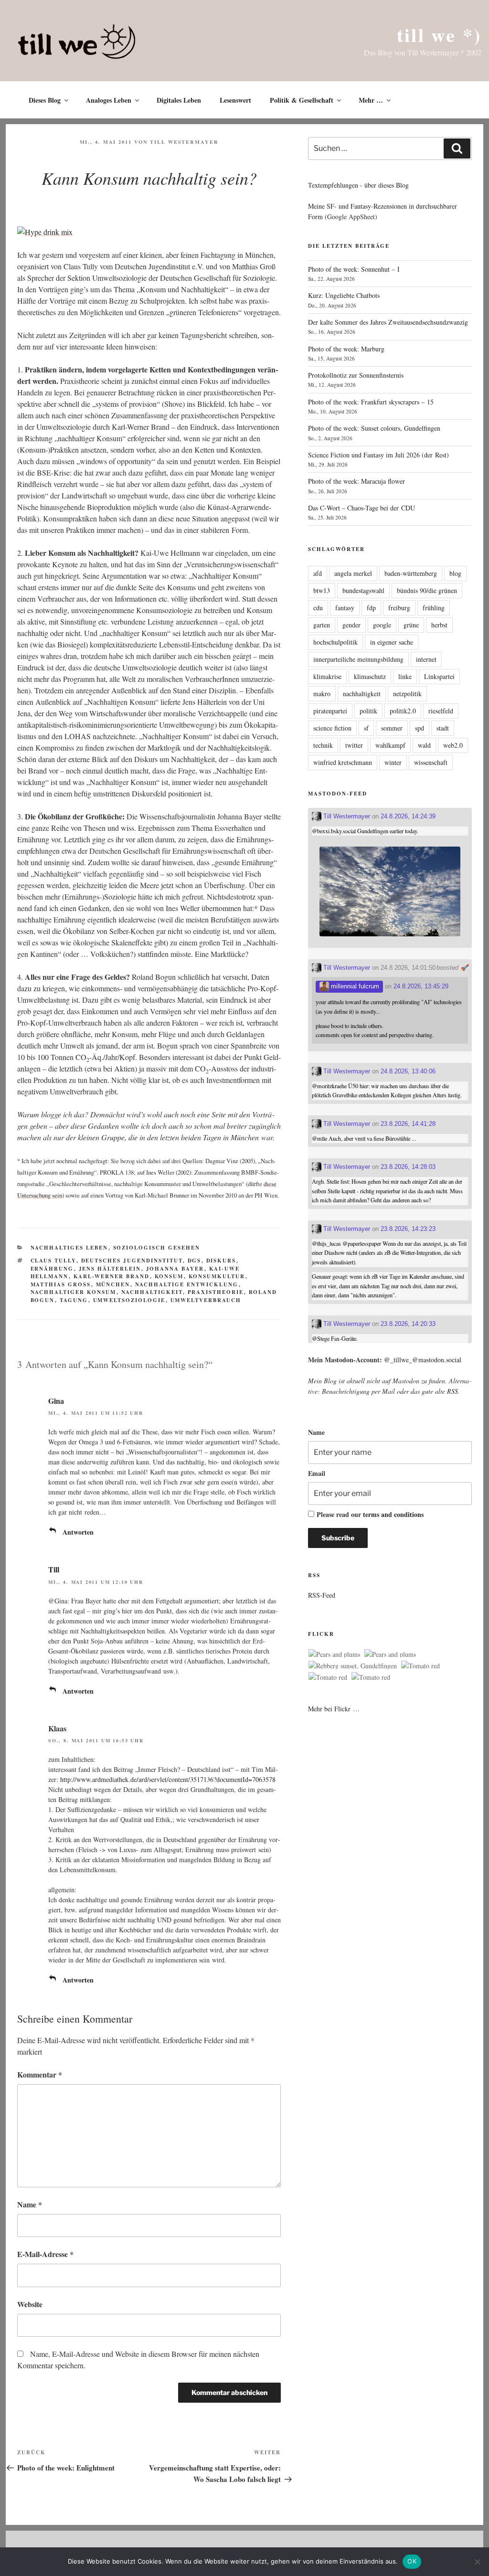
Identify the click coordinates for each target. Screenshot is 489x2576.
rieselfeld (441, 711)
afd (318, 573)
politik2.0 (403, 711)
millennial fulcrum (354, 986)
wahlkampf (390, 745)
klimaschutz (370, 676)
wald (424, 745)
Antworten (78, 1532)
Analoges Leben (109, 100)
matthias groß (61, 1284)
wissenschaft (431, 762)
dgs (195, 1261)
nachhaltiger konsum (74, 1292)
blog (455, 573)
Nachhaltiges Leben (69, 1248)
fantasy (345, 608)
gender (351, 625)
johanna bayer (175, 1269)
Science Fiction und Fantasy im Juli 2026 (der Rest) (378, 455)
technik (323, 745)
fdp (371, 608)
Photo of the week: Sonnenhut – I (354, 269)
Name (30, 2204)
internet (426, 659)
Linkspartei (439, 676)
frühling (434, 608)
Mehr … (371, 100)
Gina (56, 1401)
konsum (169, 1276)
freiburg (399, 608)
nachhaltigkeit (152, 1292)
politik (368, 711)
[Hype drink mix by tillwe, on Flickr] (45, 232)
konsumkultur (217, 1276)
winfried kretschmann (343, 762)
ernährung (52, 1269)
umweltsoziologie (129, 1300)
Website (30, 2304)
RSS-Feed (322, 1595)
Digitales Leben (179, 100)
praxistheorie (216, 1292)
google (382, 625)
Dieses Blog (45, 100)
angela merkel (353, 573)
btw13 (322, 590)
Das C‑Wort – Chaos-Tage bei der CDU (361, 508)
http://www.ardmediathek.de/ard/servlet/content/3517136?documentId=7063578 (168, 1779)
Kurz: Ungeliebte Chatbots (344, 295)
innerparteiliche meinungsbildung (358, 659)
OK (412, 2561)
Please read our (370, 1514)
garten (322, 625)
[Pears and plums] (334, 1654)
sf (366, 728)
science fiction (332, 728)
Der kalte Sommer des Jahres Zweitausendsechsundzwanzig (388, 322)
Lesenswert (235, 100)
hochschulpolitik (335, 642)
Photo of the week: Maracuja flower (356, 481)
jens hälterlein (110, 1269)
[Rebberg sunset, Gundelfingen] (353, 1666)
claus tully (53, 1261)
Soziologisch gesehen (157, 1248)
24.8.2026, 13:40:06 (408, 1071)
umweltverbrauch (206, 1300)
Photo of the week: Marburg (346, 349)
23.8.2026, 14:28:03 (408, 1167)
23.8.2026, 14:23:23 (408, 1229)
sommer (392, 728)
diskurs (221, 1261)
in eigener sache (392, 642)
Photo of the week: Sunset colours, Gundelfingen (374, 428)
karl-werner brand (112, 1276)
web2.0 (453, 745)
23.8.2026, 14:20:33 (408, 1324)
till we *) (439, 35)
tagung (74, 1300)
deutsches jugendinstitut (132, 1261)
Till (54, 1569)
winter (393, 762)
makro (322, 694)
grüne (411, 625)
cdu (318, 608)
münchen (113, 1284)
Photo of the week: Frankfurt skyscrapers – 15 (371, 402)
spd (420, 728)
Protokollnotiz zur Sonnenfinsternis (356, 375)
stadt (443, 728)
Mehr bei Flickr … (334, 1709)
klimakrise (327, 676)
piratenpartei (330, 711)
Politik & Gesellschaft (302, 100)
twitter (354, 745)
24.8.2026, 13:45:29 (421, 986)
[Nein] (477, 2562)
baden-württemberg (411, 573)
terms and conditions (393, 1514)
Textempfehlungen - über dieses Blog (358, 185)
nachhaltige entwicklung (187, 1284)
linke (405, 676)
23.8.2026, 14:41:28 (408, 1124)
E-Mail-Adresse (45, 2254)
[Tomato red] (420, 1666)
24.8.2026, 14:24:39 (408, 816)
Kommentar (40, 2074)
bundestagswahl (363, 590)
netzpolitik (407, 694)
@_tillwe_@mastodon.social (423, 1360)
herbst (439, 625)
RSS (452, 1391)
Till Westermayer (184, 142)
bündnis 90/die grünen (427, 590)
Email (317, 1473)
